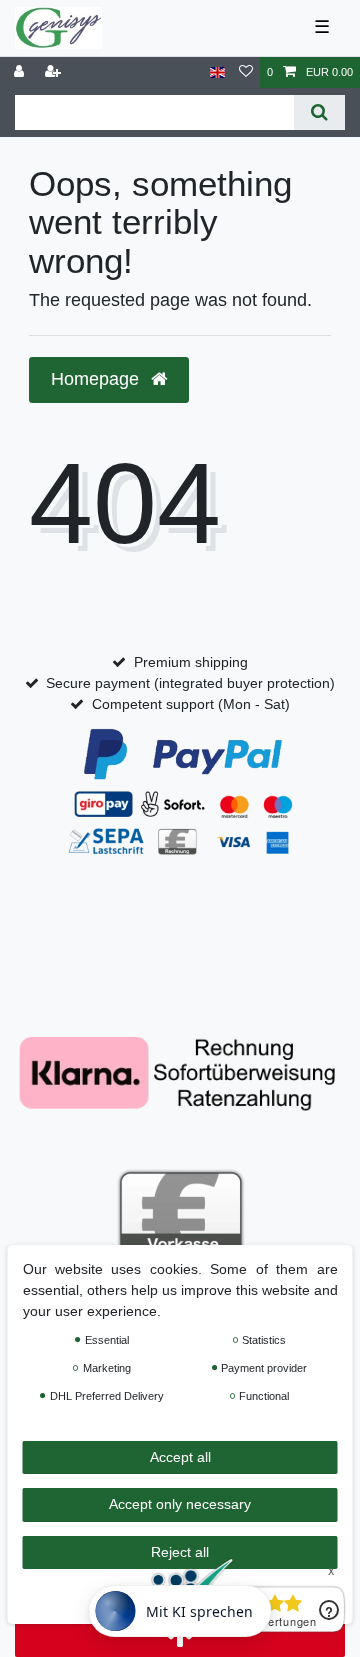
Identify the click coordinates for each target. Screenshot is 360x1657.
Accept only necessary (180, 1504)
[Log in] (21, 72)
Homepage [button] (97, 379)
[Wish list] (246, 72)
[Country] (217, 72)
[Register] (55, 72)
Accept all (180, 1457)
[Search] (319, 112)
